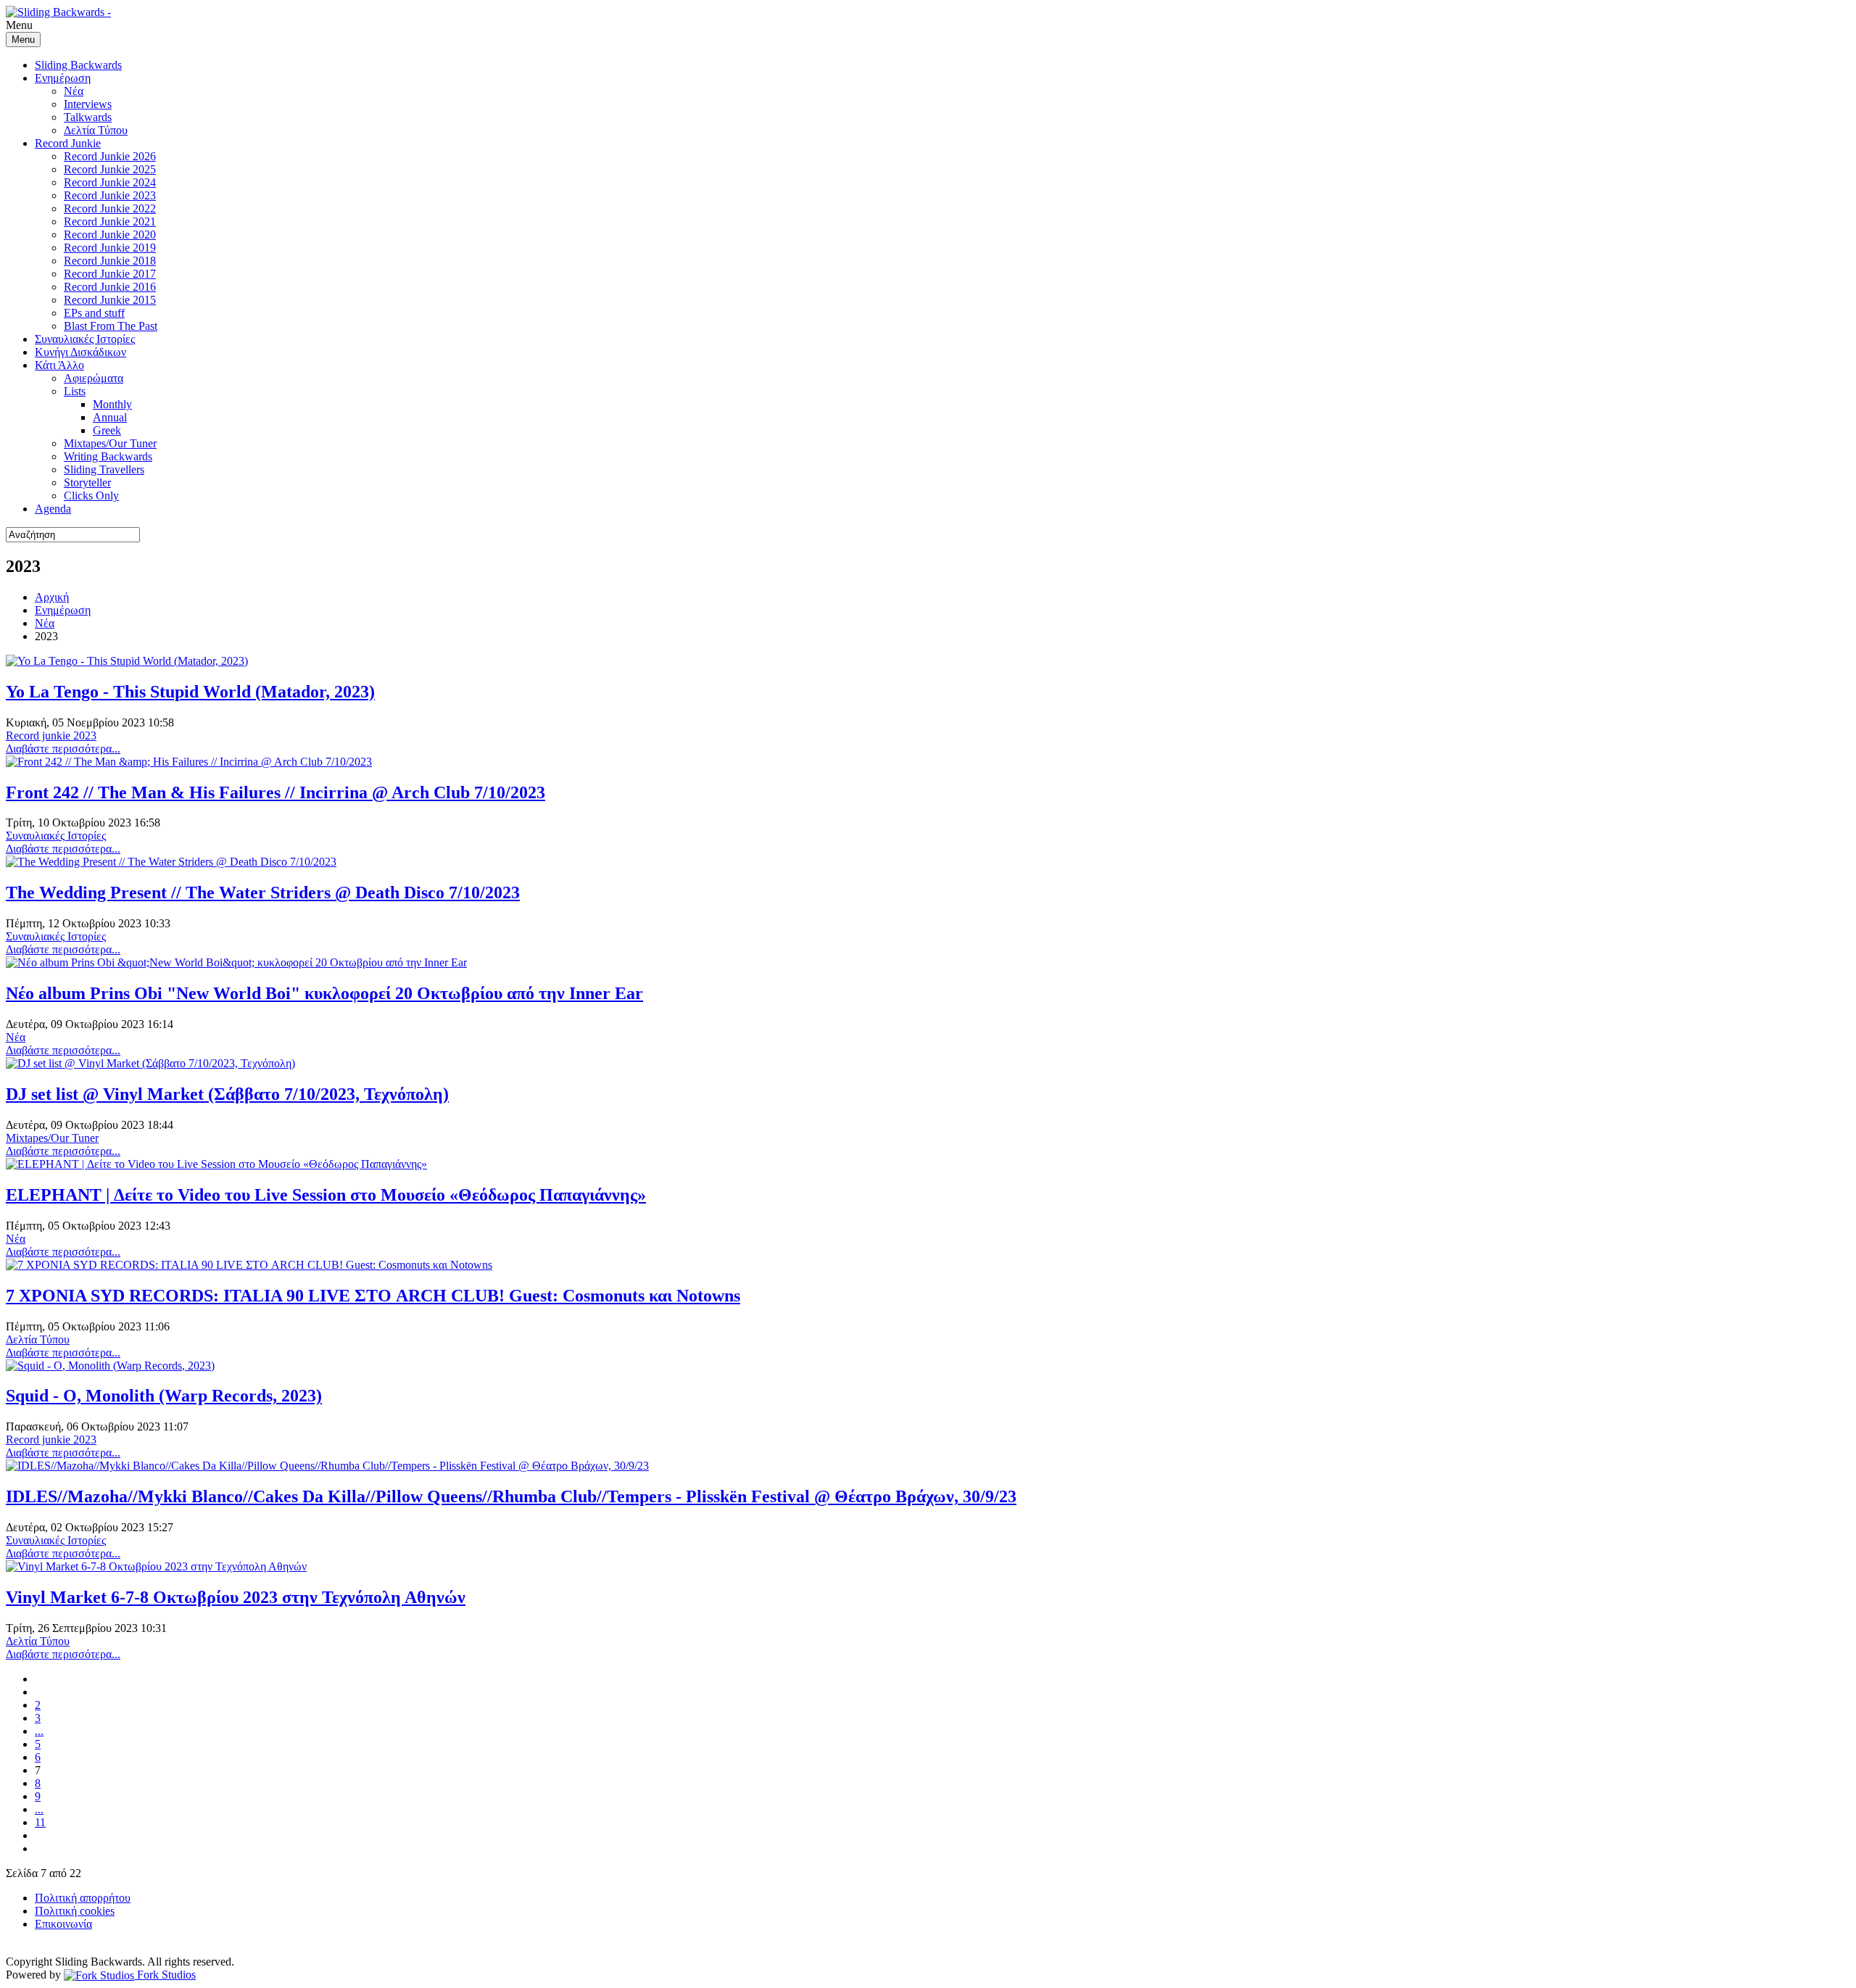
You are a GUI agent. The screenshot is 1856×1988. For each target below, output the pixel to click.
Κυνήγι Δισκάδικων (80, 352)
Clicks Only (91, 496)
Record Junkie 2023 (110, 195)
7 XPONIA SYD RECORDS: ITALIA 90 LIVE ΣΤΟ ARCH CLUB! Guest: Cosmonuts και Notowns (373, 1296)
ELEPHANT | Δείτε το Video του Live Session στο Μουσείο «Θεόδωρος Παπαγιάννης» (326, 1195)
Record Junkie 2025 (110, 169)
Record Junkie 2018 (110, 261)
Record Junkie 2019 (110, 248)
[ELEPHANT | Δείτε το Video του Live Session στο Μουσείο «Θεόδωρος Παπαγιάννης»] (216, 1164)
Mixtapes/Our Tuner (110, 443)
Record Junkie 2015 (110, 300)
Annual (110, 417)
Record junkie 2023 (51, 736)
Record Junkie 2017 (110, 274)
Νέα (74, 91)
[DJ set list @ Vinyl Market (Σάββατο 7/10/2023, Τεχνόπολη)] (150, 1063)
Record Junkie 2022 (110, 208)
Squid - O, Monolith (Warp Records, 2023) (164, 1396)
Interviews (88, 104)
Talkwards (88, 117)
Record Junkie (68, 143)
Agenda (53, 509)
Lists (75, 391)
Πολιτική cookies (75, 1911)
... (39, 1731)
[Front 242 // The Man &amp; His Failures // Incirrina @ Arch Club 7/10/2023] (189, 762)
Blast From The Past (111, 326)
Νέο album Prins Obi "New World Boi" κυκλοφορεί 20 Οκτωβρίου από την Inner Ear (324, 993)
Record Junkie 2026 (110, 156)
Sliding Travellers (104, 469)
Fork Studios (165, 1975)
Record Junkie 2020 (110, 235)
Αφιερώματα (94, 378)
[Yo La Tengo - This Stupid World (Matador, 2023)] (127, 661)
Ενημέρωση (63, 78)
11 (40, 1822)
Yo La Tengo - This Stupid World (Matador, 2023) (190, 692)
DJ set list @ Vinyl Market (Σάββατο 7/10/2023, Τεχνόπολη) (227, 1094)
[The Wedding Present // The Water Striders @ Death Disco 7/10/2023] (171, 862)
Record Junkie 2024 (110, 182)
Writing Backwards (108, 456)
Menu (23, 40)
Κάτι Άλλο (59, 365)
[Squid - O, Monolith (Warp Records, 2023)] (110, 1366)
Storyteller (87, 482)
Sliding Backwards (78, 65)
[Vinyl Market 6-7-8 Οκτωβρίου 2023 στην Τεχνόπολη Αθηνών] (156, 1566)
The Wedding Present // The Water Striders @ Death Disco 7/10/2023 (263, 892)
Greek (107, 430)
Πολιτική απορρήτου (83, 1898)
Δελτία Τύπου (96, 130)
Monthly (112, 404)
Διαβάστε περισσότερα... (63, 749)
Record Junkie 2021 (110, 221)
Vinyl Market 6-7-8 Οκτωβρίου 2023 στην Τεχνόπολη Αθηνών (236, 1597)
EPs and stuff (94, 313)
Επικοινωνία (63, 1924)
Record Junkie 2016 (110, 287)
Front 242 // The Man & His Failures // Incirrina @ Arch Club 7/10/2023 (275, 792)
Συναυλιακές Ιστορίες (85, 339)
